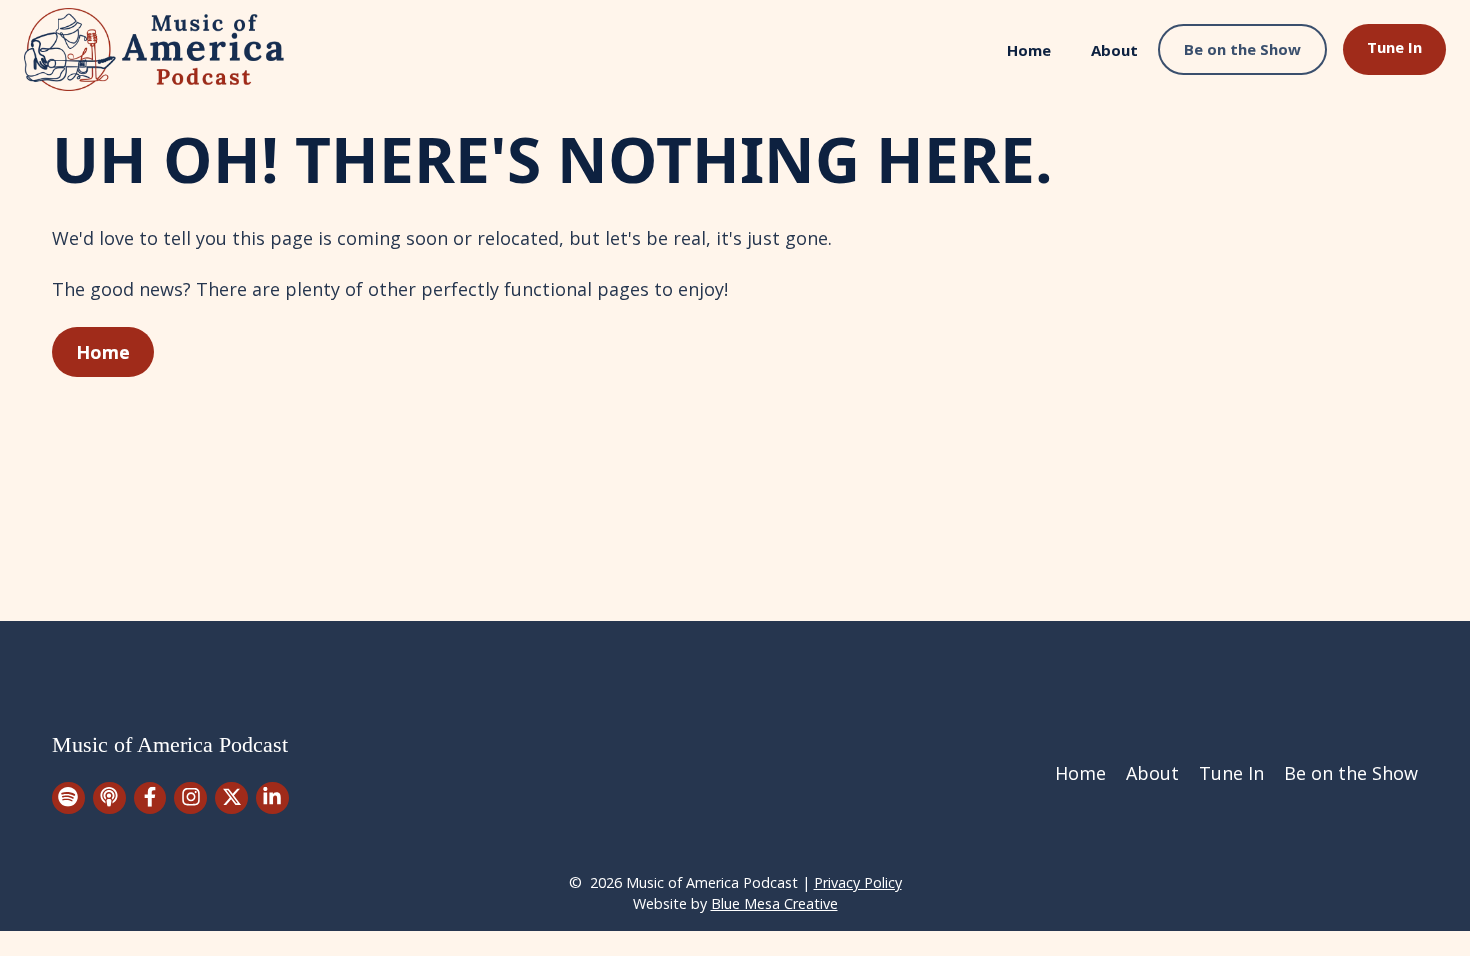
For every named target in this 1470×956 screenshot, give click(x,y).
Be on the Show (1242, 49)
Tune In (1394, 47)
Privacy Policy (858, 882)
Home (1029, 50)
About (1114, 50)
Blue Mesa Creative (774, 903)
